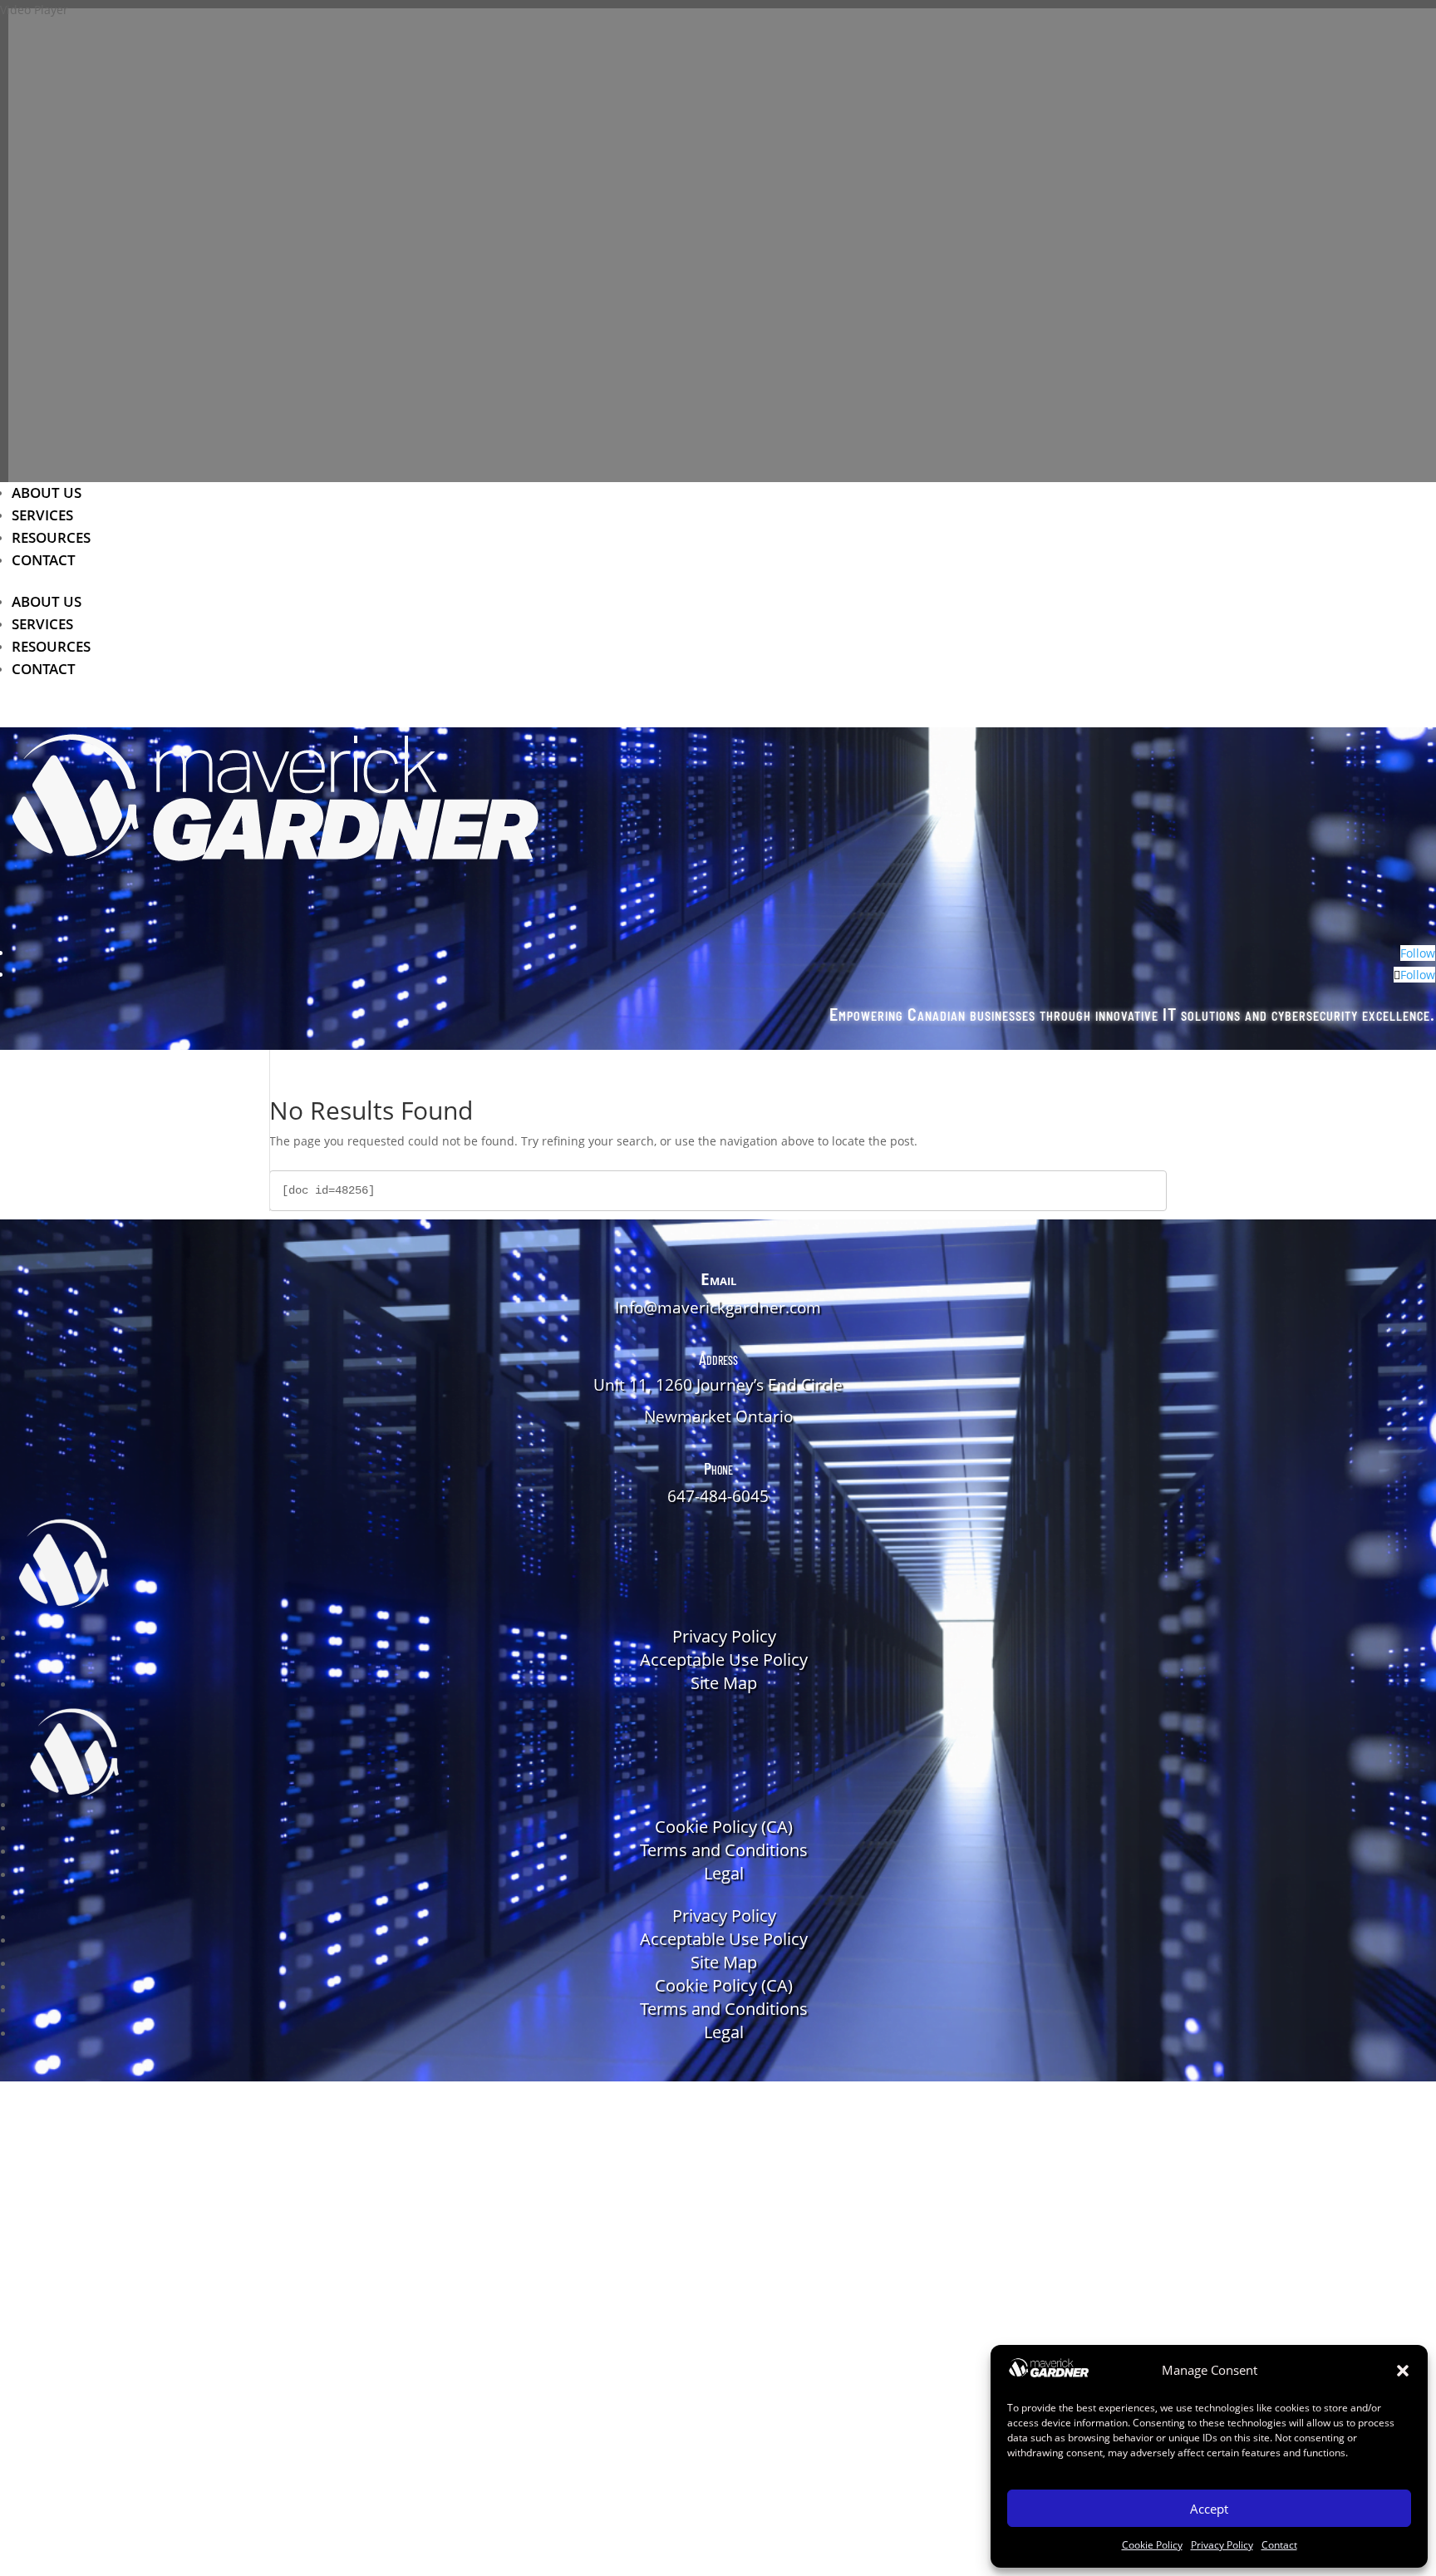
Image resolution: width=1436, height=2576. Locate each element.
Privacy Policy (1222, 2545)
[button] (1403, 2371)
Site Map (724, 1683)
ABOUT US (47, 493)
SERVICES (42, 515)
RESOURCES (51, 537)
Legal (724, 1873)
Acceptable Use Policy (724, 1660)
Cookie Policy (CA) (724, 1827)
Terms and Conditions (724, 1850)
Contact (1279, 2545)
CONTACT (44, 560)
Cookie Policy (1152, 2545)
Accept (1209, 2509)
